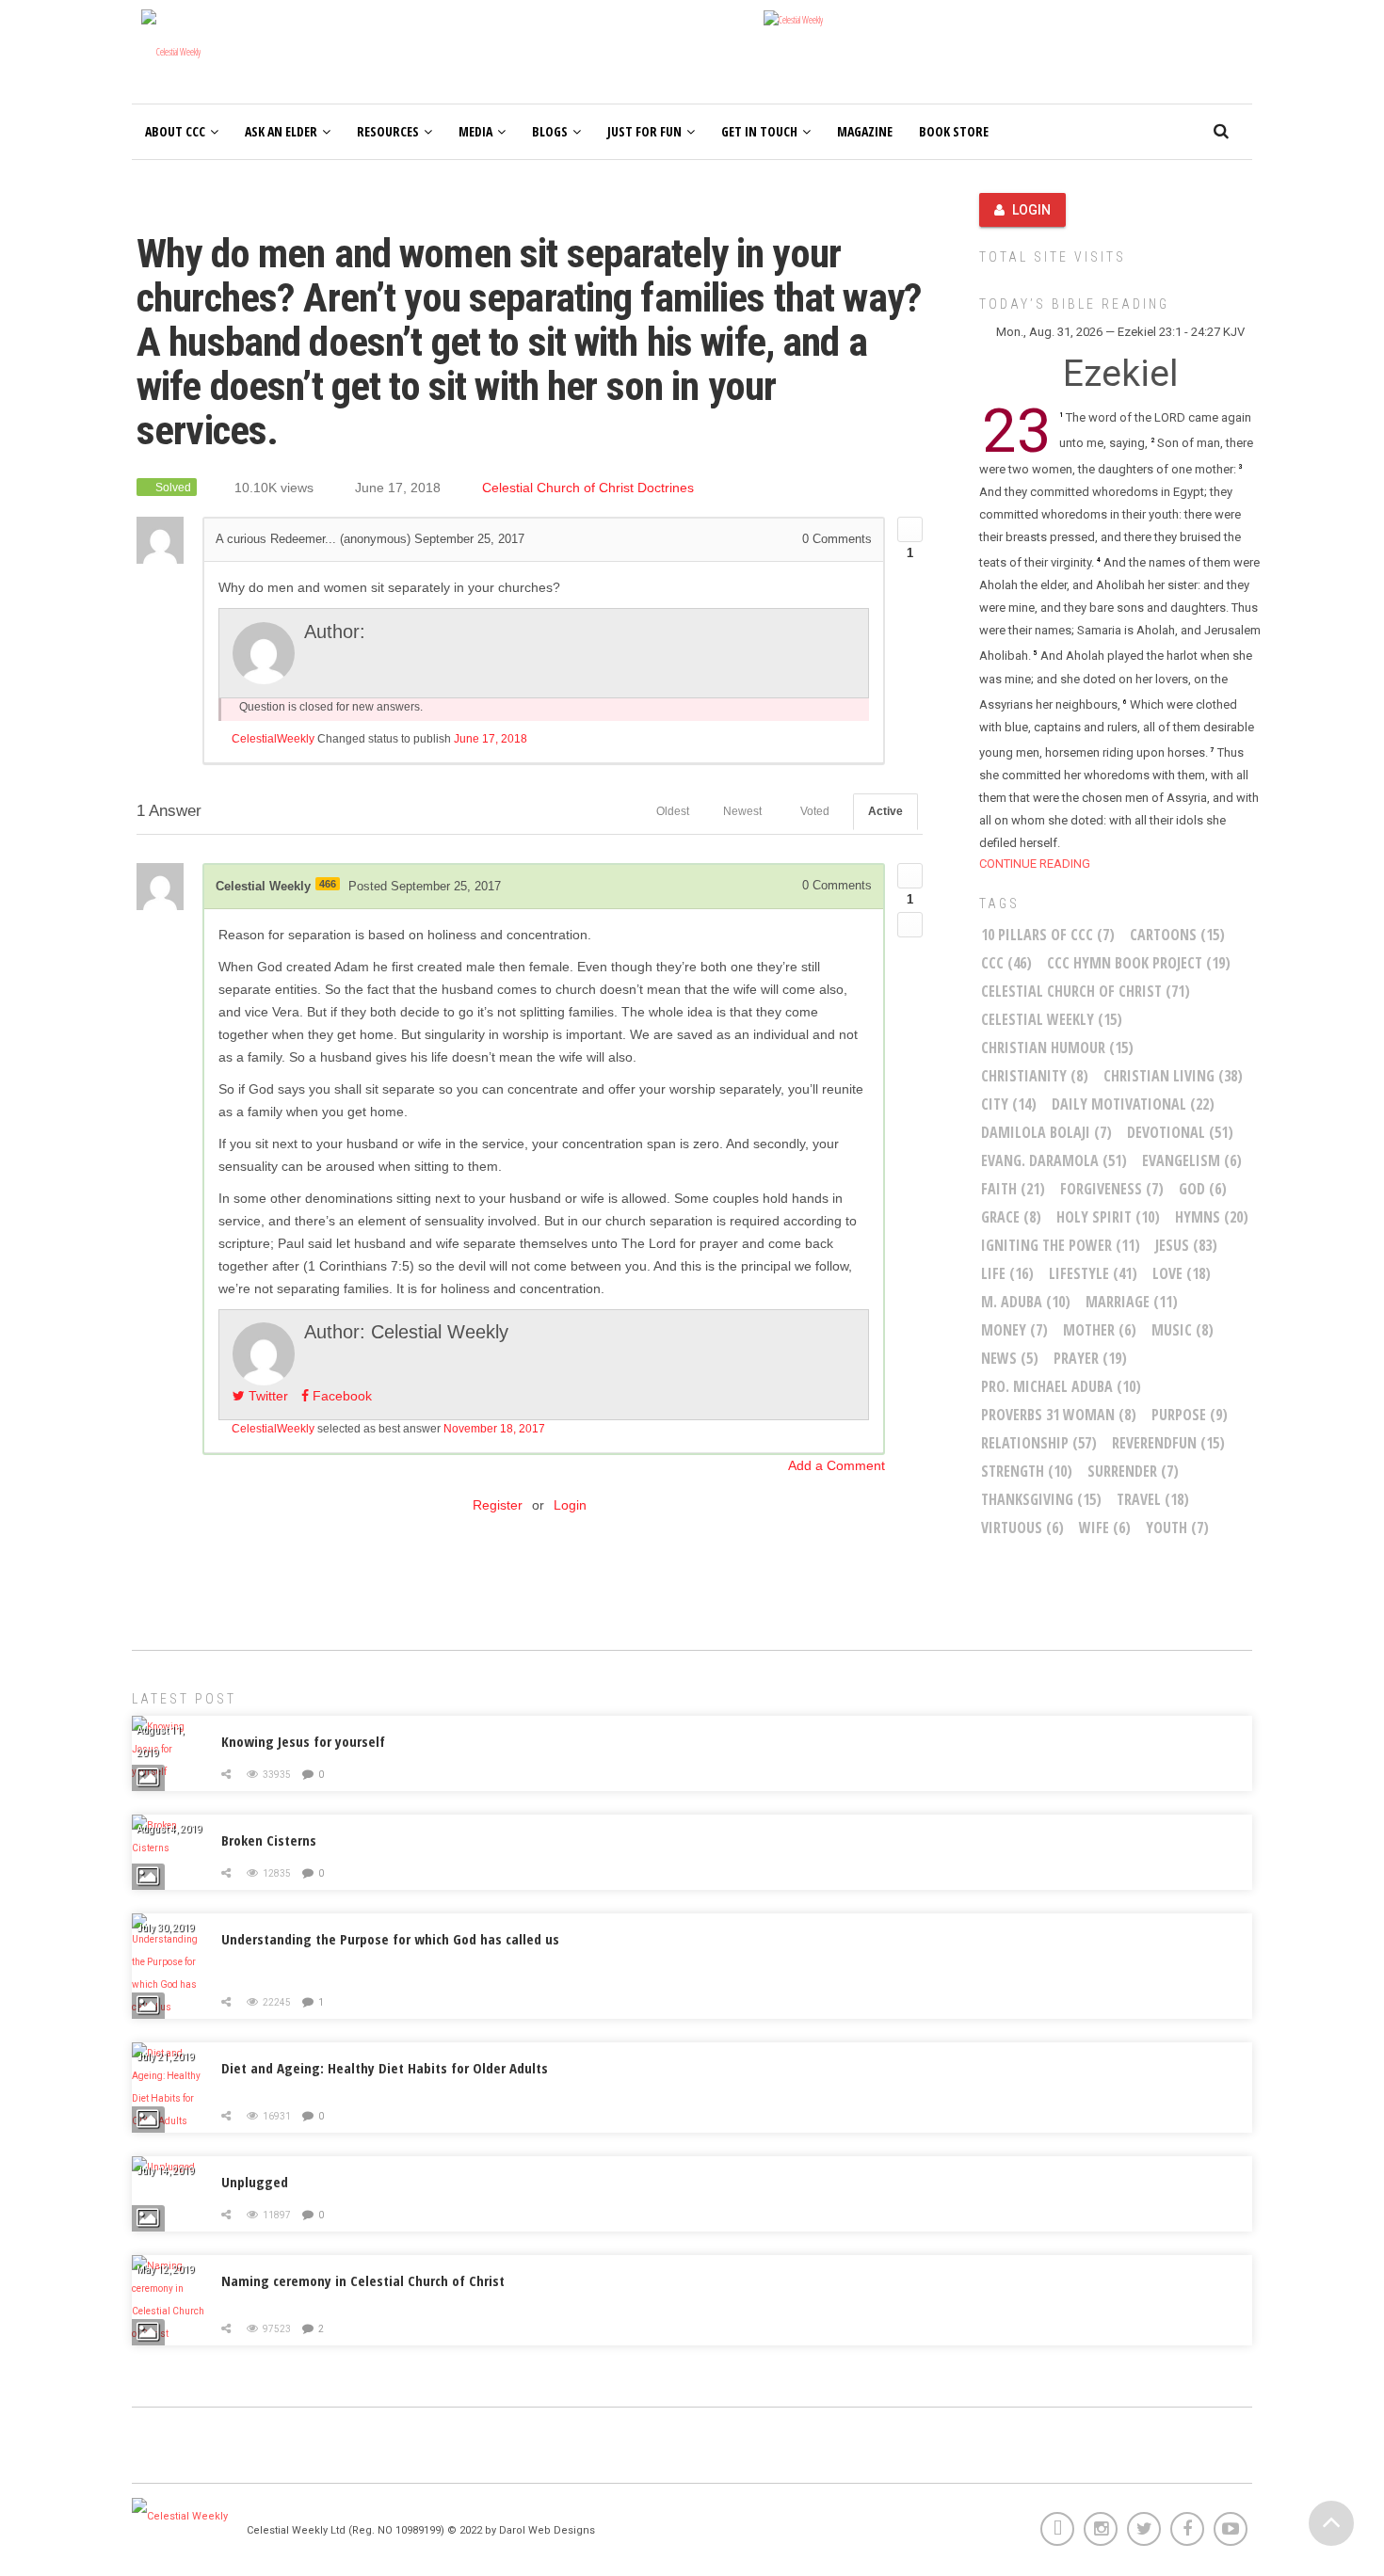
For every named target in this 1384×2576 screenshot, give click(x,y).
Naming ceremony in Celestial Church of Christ (363, 2280)
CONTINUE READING (1035, 864)
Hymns (1212, 1217)
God (1203, 1189)
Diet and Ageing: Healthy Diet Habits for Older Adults (385, 2068)
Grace (1011, 1217)
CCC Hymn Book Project (1139, 963)
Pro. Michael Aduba (1061, 1386)
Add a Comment (837, 1465)
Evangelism (1192, 1160)
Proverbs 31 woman (1059, 1415)
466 (328, 884)
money (1014, 1330)
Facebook (340, 1396)
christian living (1173, 1076)
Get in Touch (759, 131)
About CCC (175, 131)
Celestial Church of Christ (1086, 991)
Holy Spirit (1108, 1217)
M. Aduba (1026, 1302)
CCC (1006, 963)
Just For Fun (644, 131)
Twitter (266, 1396)
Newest (742, 811)
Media (475, 131)
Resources (388, 131)
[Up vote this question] (910, 529)
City (1009, 1104)
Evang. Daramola (1054, 1160)
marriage (1132, 1302)
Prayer (1090, 1358)
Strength (1027, 1471)
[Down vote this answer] (910, 925)
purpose (1190, 1415)
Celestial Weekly (1052, 1019)
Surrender (1133, 1471)
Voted (815, 811)
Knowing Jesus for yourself (303, 1741)
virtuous (1022, 1528)
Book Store (954, 131)
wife (1105, 1528)
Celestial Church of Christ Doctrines (588, 488)
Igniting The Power (1061, 1245)
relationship (1039, 1443)
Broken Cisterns (269, 1840)
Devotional (1180, 1132)
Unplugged (255, 2182)
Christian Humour (1057, 1048)
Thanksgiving (1041, 1499)
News (1010, 1358)
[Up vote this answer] (910, 876)
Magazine (865, 131)
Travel (1153, 1499)
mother (1100, 1330)
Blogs (550, 131)
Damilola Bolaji (1046, 1132)
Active (885, 811)
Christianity (1035, 1076)
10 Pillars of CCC (1048, 935)
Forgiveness (1112, 1189)
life (1007, 1273)
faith (1013, 1189)
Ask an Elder (281, 131)
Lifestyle (1093, 1273)
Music (1183, 1330)
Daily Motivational (1133, 1104)
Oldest (673, 811)
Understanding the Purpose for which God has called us (390, 1939)
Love (1182, 1273)
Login (570, 1505)
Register (498, 1505)
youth (1177, 1528)
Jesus (1186, 1245)
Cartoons (1177, 935)
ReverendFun (1168, 1443)
